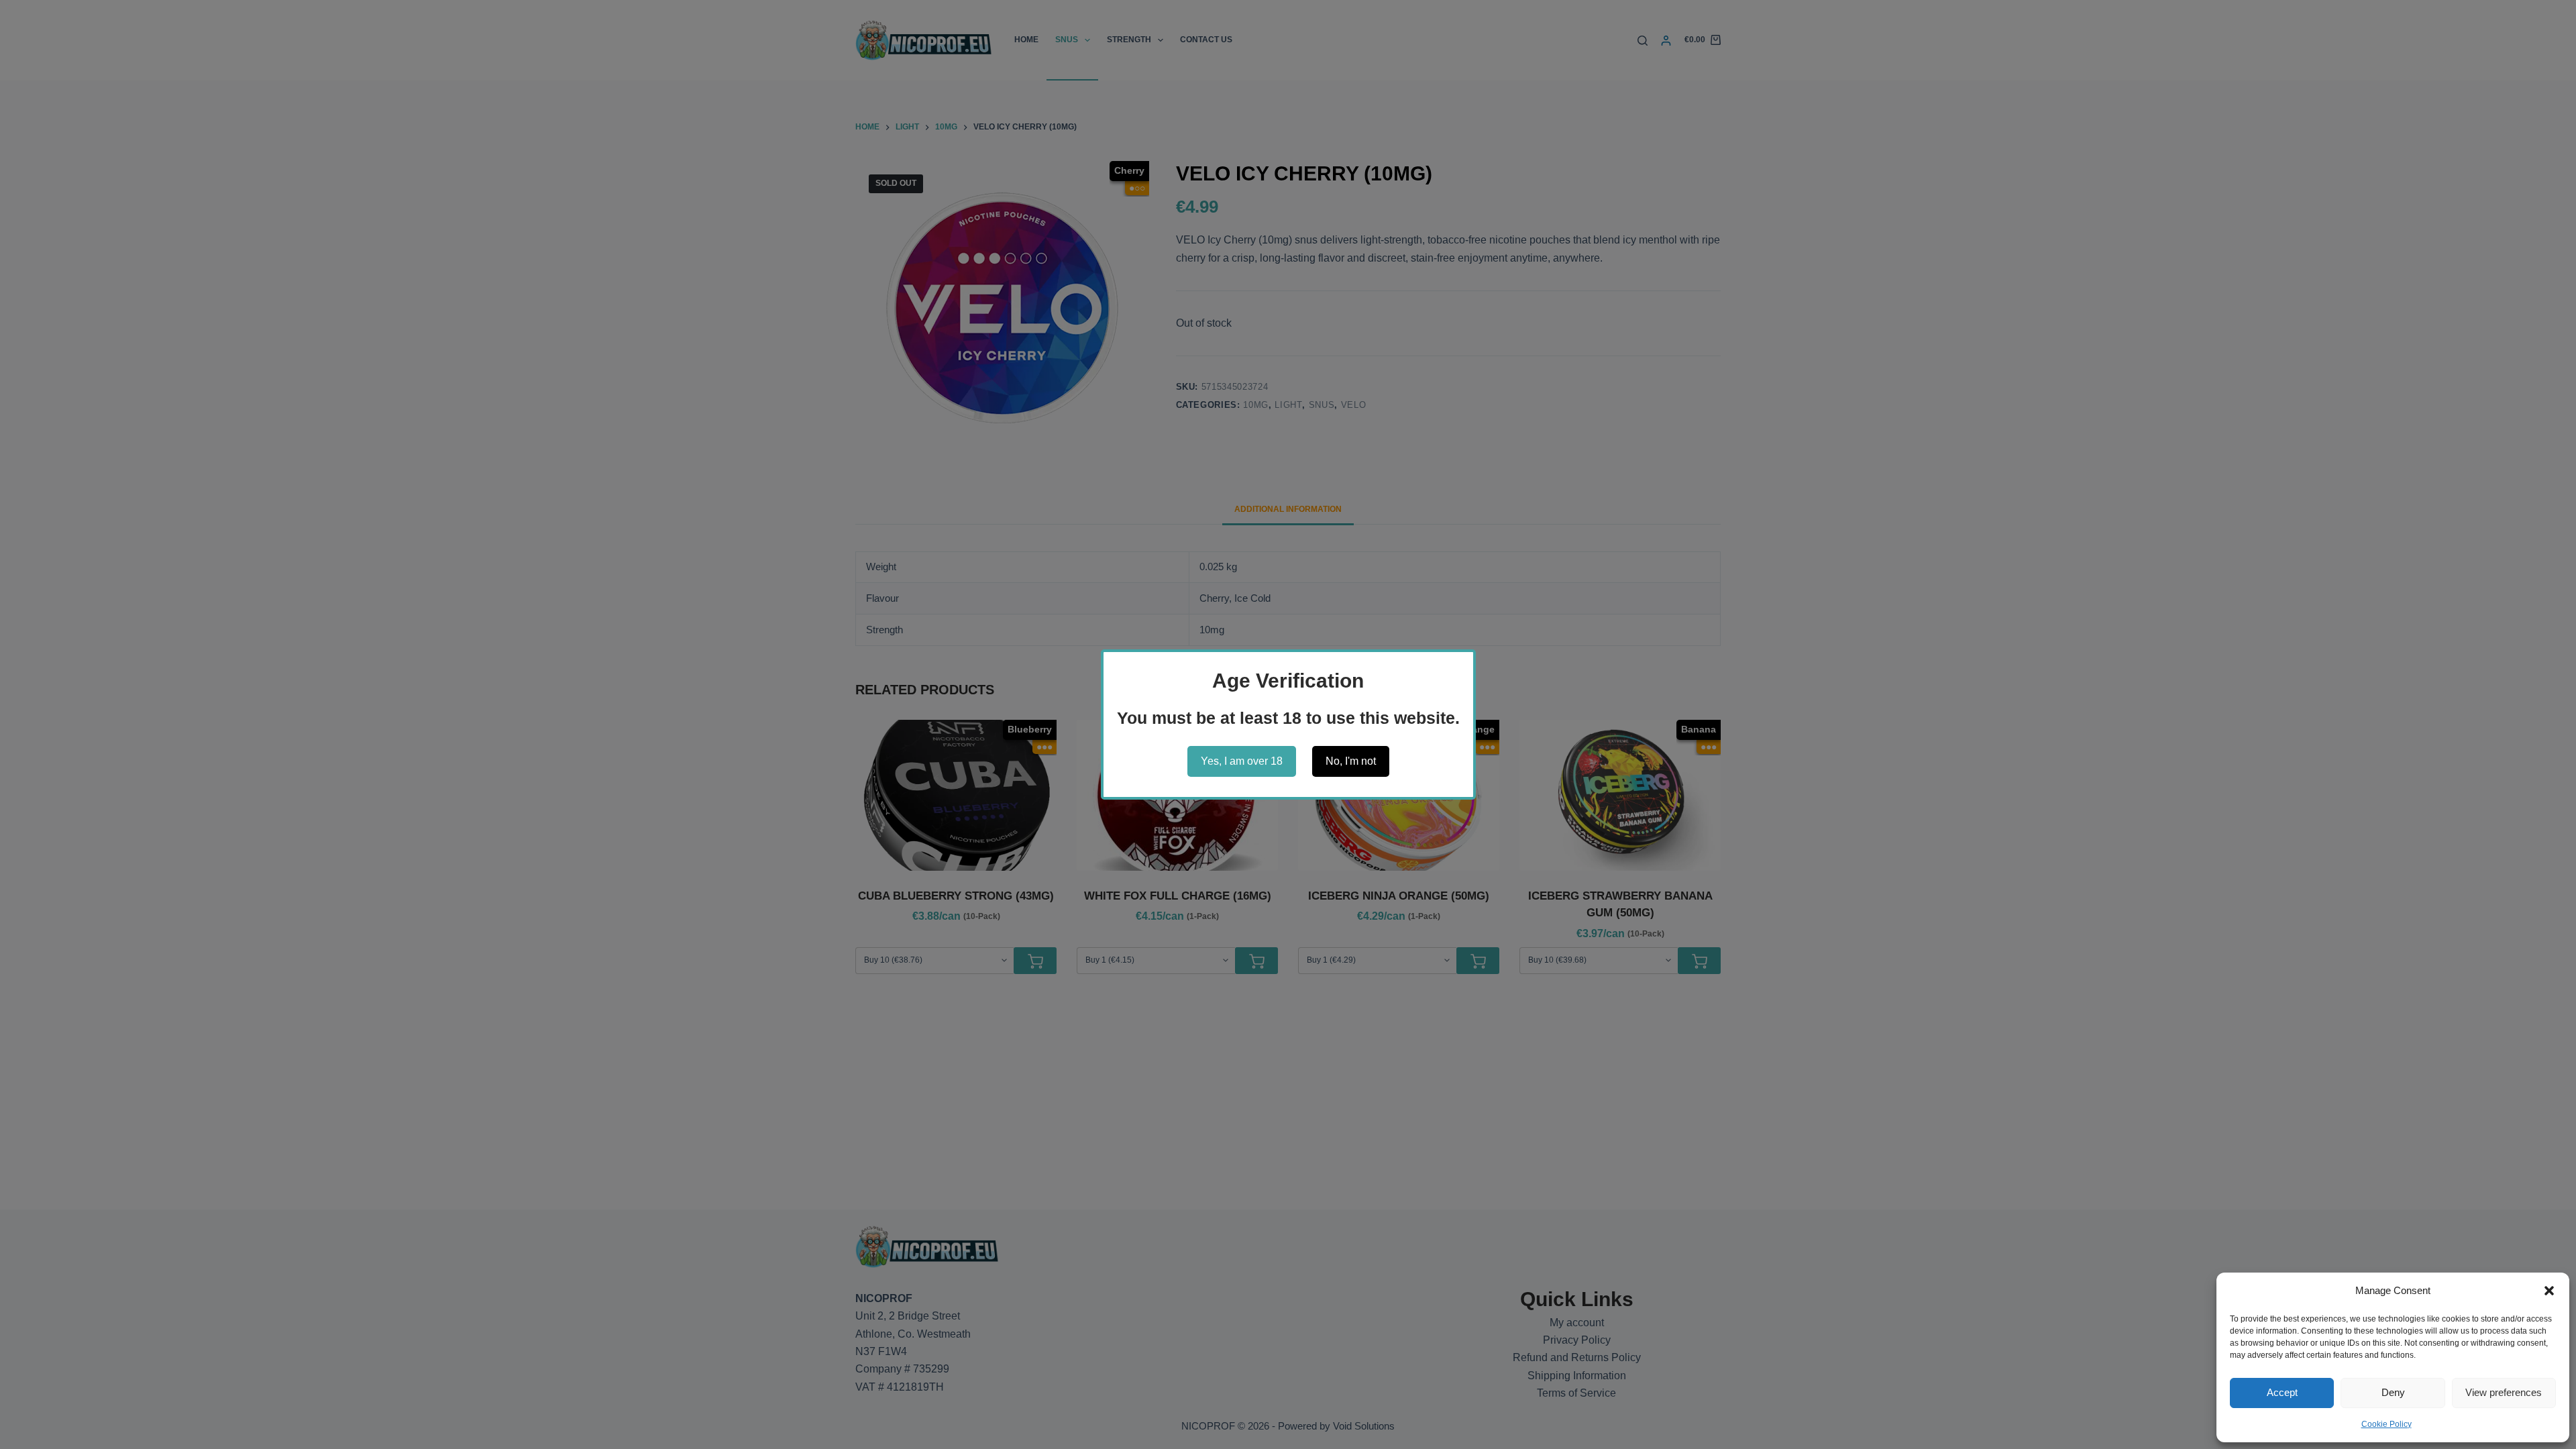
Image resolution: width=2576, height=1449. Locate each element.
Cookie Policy (2386, 1424)
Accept (2282, 1392)
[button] (2549, 1291)
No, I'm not (1351, 761)
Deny (2393, 1392)
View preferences (2504, 1392)
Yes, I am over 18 (1242, 761)
